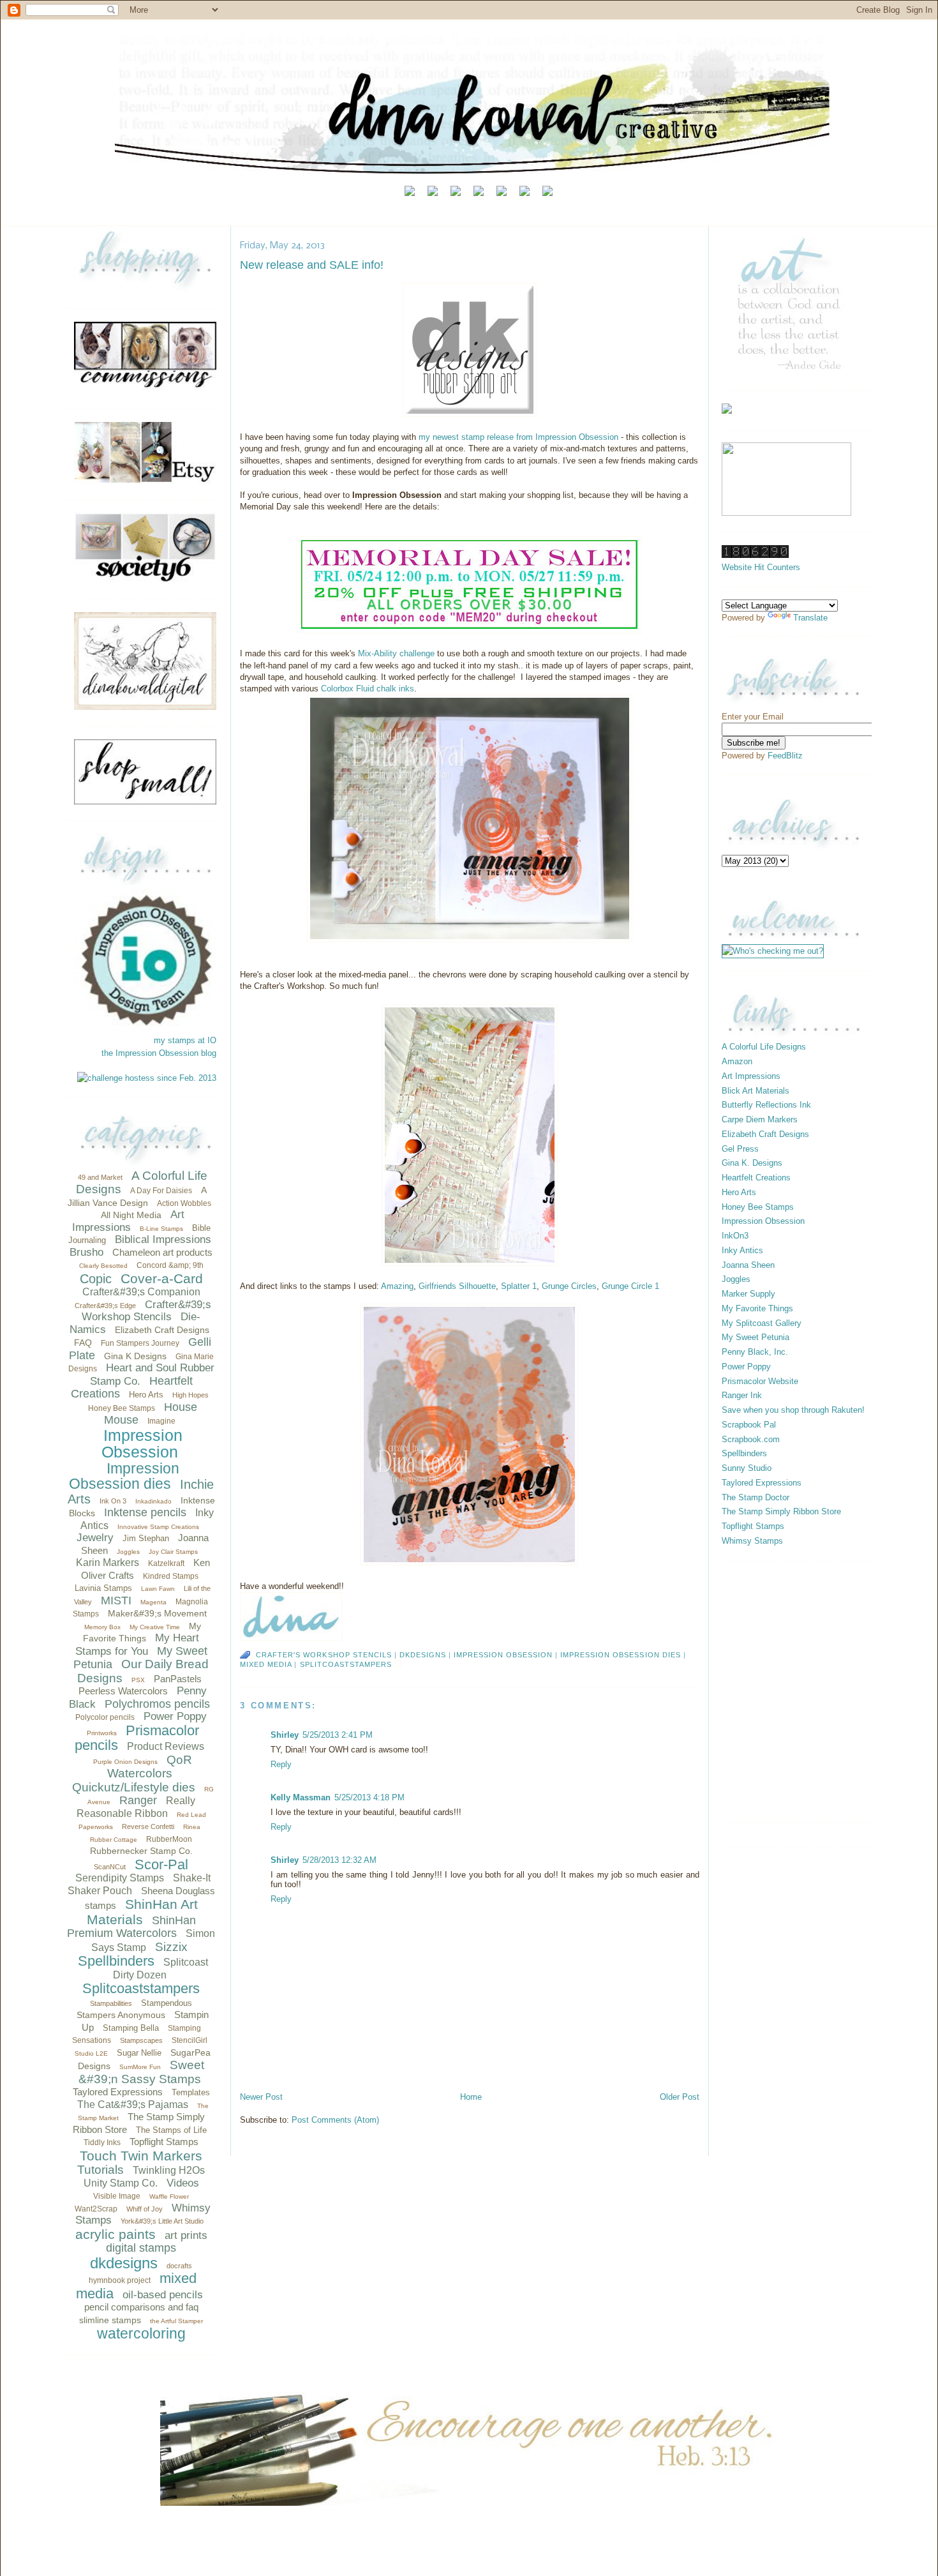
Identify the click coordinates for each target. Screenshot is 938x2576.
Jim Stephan (146, 1538)
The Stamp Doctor (756, 1497)
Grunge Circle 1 (630, 1286)
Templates (191, 2092)
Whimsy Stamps (752, 1541)
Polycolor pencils (105, 1717)
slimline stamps (110, 2320)
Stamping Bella (131, 2028)
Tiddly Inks (102, 2143)
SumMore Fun (140, 2067)
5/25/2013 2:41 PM (338, 1735)
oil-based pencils (163, 2295)
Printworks (102, 1733)
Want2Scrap (96, 2209)
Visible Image (117, 2196)
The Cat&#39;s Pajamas (133, 2105)
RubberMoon (169, 1839)
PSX (138, 1680)
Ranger (138, 1800)
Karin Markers (108, 1563)
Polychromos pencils (157, 1704)
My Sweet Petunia (756, 1337)
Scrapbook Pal (749, 1425)
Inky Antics (742, 1250)
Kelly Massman (301, 1797)
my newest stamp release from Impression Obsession (518, 437)
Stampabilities (111, 2003)
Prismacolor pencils (137, 1738)
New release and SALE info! (312, 265)
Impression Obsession (142, 1444)
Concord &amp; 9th (170, 1265)
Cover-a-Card (162, 1278)
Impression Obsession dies (124, 1476)
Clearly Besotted (103, 1266)
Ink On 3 (113, 1501)
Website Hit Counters (761, 567)
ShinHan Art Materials (142, 1912)
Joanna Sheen (748, 1265)
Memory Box (102, 1627)
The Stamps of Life (171, 2130)
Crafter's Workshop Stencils (324, 1655)
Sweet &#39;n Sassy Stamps (142, 2072)
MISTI (116, 1601)
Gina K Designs (135, 1356)
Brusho (86, 1252)
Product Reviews (166, 1746)
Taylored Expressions (118, 2092)
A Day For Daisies (161, 1191)
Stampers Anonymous (121, 2015)
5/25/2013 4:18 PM (369, 1797)
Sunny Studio (747, 1468)
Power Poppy (175, 1716)
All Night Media (131, 1215)
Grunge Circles (569, 1286)
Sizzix (171, 1947)
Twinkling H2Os (169, 2170)
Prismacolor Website (760, 1381)
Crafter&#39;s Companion (141, 1292)
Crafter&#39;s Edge (105, 1306)
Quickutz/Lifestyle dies (134, 1787)
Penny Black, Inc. (755, 1352)
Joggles (128, 1552)
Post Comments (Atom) (335, 2120)
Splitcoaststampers (141, 1988)
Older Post (680, 2097)
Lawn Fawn (158, 1589)
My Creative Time (155, 1627)
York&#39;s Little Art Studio (162, 2221)
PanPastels (178, 1679)
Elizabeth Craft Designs (162, 1330)
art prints (186, 2235)
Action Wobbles (184, 1203)
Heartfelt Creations (756, 1178)
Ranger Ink (742, 1395)
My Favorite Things (757, 1308)
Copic (96, 1279)
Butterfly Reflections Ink (766, 1105)
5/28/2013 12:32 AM (339, 1860)
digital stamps (141, 2248)
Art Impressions (129, 1221)
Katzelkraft (166, 1563)
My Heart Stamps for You (138, 1645)
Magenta (153, 1602)
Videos (183, 2183)
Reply (281, 1764)
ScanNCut (110, 1867)
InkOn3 (735, 1236)
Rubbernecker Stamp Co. (141, 1851)
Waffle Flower (169, 2196)
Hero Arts (146, 1395)
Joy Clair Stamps (173, 1552)
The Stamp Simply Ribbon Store (781, 1511)
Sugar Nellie (139, 2053)
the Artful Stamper (176, 2321)
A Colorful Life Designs (764, 1047)
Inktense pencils (145, 1512)
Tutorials (100, 2170)
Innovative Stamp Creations (158, 1527)
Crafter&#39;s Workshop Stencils (146, 1311)
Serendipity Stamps (120, 1878)
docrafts (179, 2266)
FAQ (83, 1343)
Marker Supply (748, 1294)
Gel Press (740, 1149)
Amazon (737, 1061)
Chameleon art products (162, 1252)
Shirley (285, 1735)
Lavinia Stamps (103, 1588)
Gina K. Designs (752, 1163)
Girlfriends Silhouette (457, 1286)
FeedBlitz (785, 756)
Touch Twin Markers (141, 2156)
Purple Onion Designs (125, 1762)
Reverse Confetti (148, 1827)
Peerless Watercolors (123, 1691)
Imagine (161, 1421)
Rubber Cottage (114, 1840)
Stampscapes (141, 2040)
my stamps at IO (185, 1040)
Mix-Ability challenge (396, 653)
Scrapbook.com (751, 1439)
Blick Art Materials (756, 1091)
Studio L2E (91, 2053)
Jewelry (95, 1538)
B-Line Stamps (161, 1229)
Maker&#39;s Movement (157, 1613)
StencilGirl (190, 2040)
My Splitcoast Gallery (762, 1323)
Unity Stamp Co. (121, 2183)
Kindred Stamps (171, 1576)
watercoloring (141, 2333)
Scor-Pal (161, 1864)
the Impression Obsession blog (159, 1053)
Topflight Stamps (164, 2142)
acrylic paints (115, 2234)
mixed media (266, 1664)
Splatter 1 (519, 1286)
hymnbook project (120, 2280)
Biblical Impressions (163, 1239)
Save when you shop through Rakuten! (793, 1410)
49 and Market (100, 1177)
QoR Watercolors (150, 1767)
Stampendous (167, 2003)
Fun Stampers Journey (140, 1343)
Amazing (397, 1286)
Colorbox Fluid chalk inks (368, 689)
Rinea (192, 1827)
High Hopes (190, 1395)
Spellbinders (116, 1961)
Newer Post (261, 2097)
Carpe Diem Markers (760, 1119)
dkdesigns (124, 2263)
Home (471, 2097)
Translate (810, 618)
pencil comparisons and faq (141, 2307)
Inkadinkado (153, 1501)
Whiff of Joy (145, 2209)
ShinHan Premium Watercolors (131, 1927)
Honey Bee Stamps (122, 1408)
